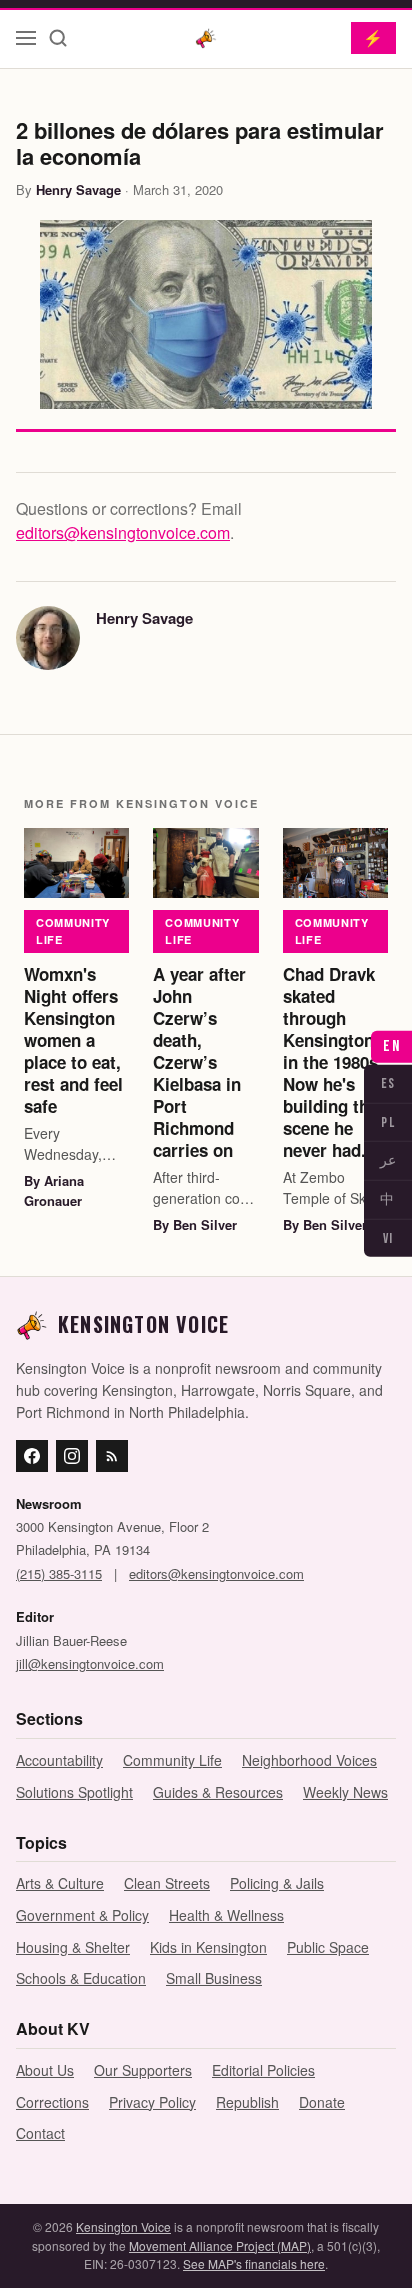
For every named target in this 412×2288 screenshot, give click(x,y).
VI (388, 1238)
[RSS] (112, 1456)
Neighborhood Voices (309, 1760)
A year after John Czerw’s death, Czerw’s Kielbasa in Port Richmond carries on (199, 1062)
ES (388, 1083)
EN (391, 1046)
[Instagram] (72, 1456)
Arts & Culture (60, 1883)
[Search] (58, 38)
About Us (45, 2070)
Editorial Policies (263, 2070)
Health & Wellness (226, 1915)
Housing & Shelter (73, 1947)
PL (388, 1121)
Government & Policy (82, 1915)
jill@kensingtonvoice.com (90, 1663)
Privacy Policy (152, 2102)
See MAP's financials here (254, 2263)
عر (388, 1160)
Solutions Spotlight (74, 1792)
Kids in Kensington (208, 1947)
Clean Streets (167, 1883)
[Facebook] (32, 1456)
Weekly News (345, 1792)
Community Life (73, 931)
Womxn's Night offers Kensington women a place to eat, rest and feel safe (73, 1040)
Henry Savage (78, 189)
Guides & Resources (218, 1792)
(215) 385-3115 (59, 1573)
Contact (40, 2133)
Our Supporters (143, 2070)
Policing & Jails (277, 1883)
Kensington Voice (123, 2226)
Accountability (59, 1760)
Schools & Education (81, 1978)
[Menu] (26, 38)
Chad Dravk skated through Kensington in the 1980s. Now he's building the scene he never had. (333, 1062)
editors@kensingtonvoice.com (123, 532)
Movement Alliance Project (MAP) (220, 2245)
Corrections (52, 2102)
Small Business (214, 1978)
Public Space (328, 1947)
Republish (247, 2102)
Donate (322, 2102)
